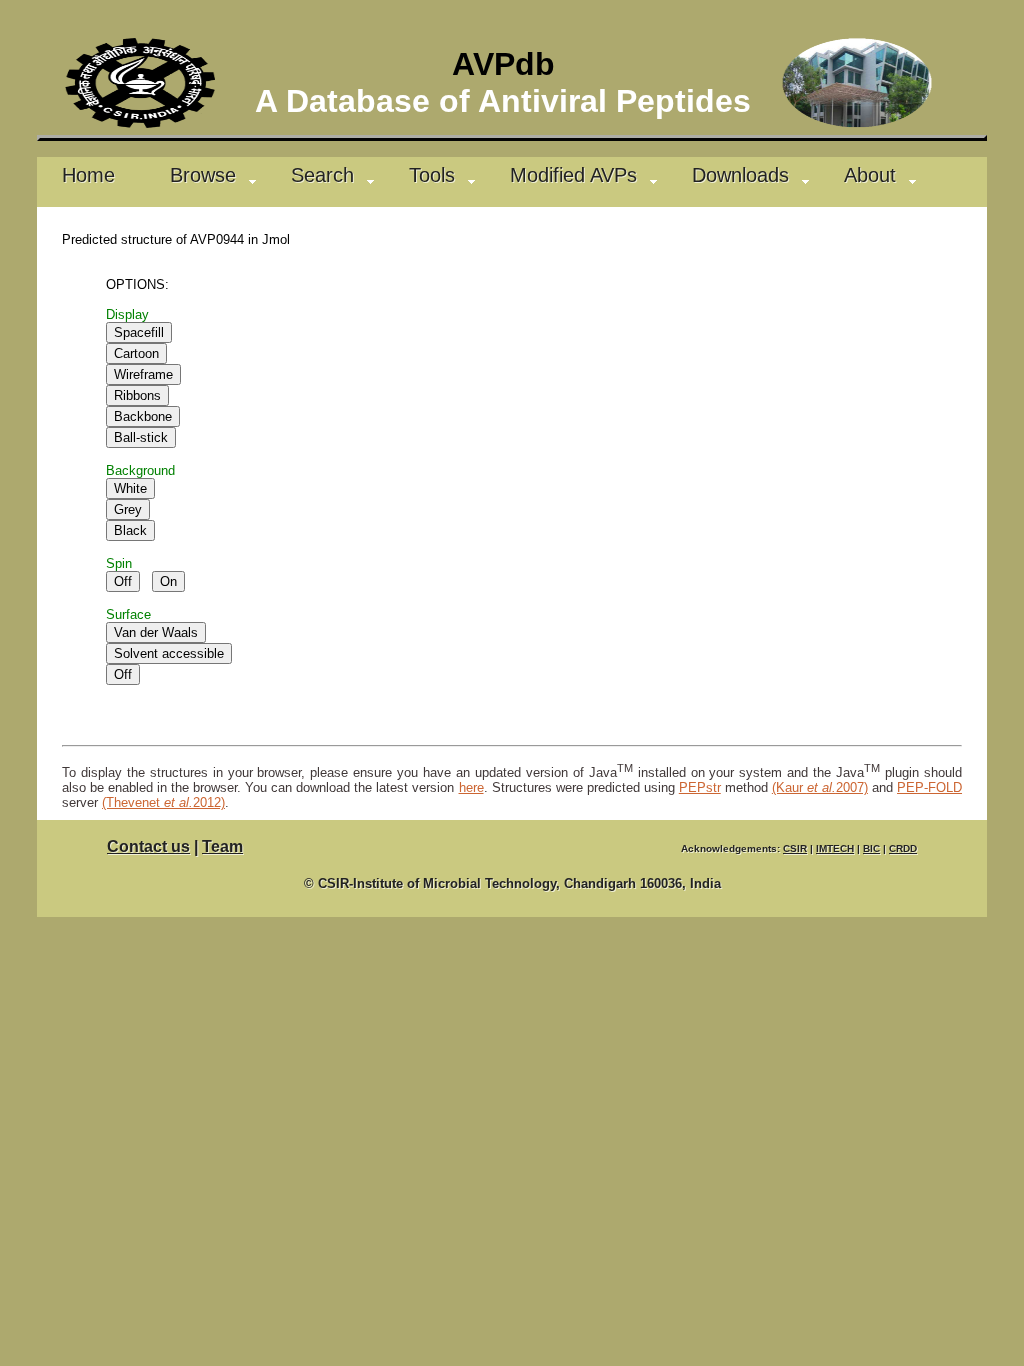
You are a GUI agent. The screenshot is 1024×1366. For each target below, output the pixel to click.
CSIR (795, 848)
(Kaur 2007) (820, 787)
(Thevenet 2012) (163, 802)
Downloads (740, 174)
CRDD (903, 848)
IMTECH (835, 848)
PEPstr (700, 787)
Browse (203, 174)
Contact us (148, 846)
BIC (871, 848)
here (471, 787)
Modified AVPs (573, 174)
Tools (432, 174)
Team (222, 846)
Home (88, 174)
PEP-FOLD (929, 787)
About (870, 174)
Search (322, 174)
